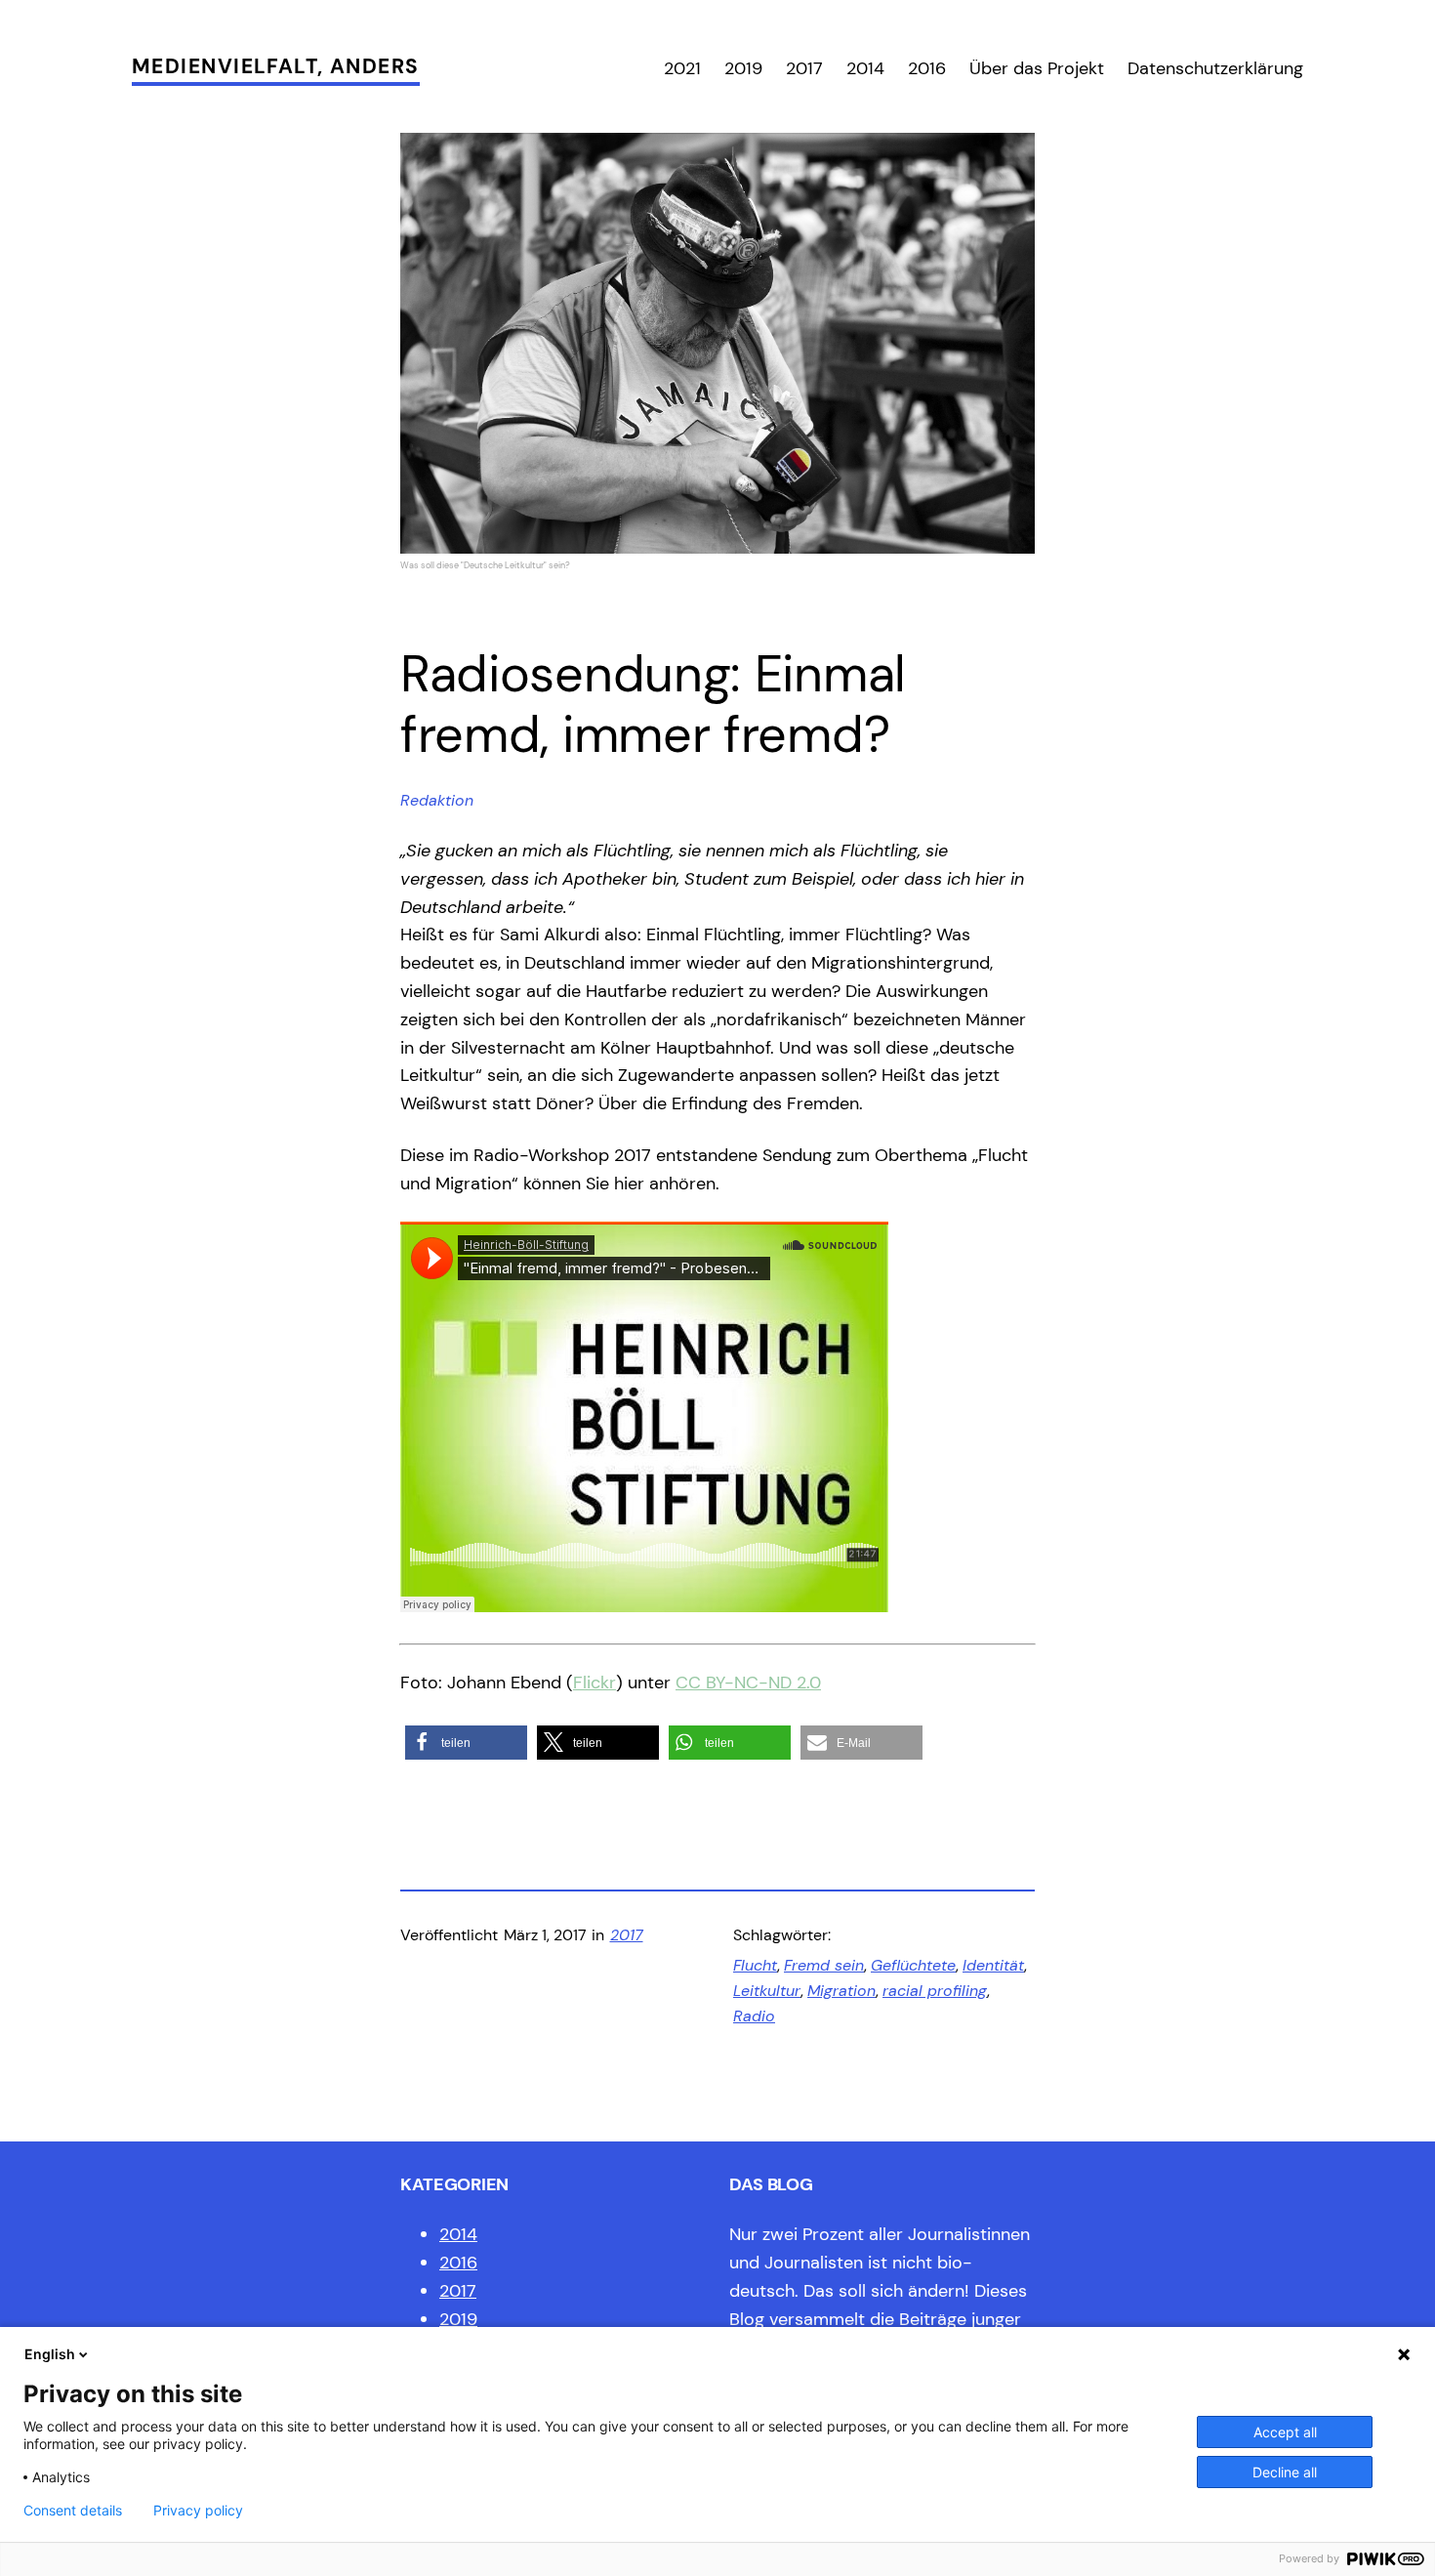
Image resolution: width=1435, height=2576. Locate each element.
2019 (458, 2319)
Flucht (755, 1965)
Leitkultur (767, 1991)
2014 (458, 2234)
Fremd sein (824, 1965)
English (50, 2354)
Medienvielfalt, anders (276, 66)
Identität (993, 1965)
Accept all (1285, 2432)
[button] (466, 1743)
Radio (754, 2016)
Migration (841, 1991)
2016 (458, 2263)
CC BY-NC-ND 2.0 (748, 1683)
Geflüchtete (913, 1965)
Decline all (1285, 2472)
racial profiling (935, 1991)
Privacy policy (198, 2511)
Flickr (594, 1683)
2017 (627, 1935)
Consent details (73, 2511)
